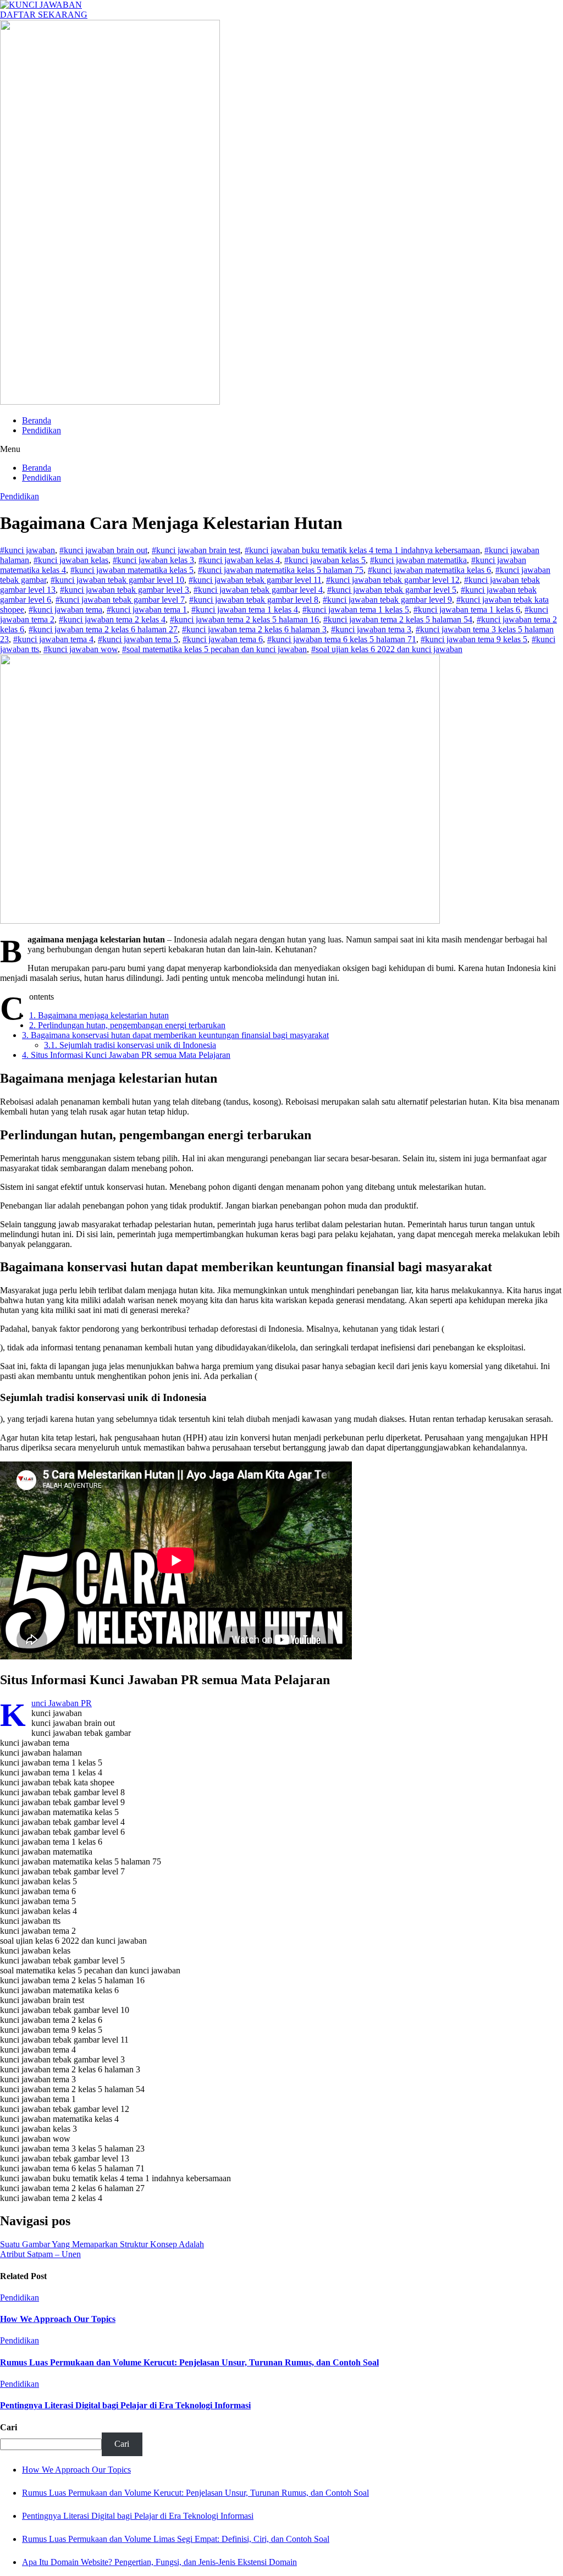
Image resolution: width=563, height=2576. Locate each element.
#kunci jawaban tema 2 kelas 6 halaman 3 (254, 629)
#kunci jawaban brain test (196, 550)
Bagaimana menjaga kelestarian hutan (99, 1015)
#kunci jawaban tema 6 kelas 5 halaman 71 (342, 639)
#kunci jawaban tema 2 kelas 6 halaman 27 (103, 629)
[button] (281, 449)
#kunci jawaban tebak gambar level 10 (117, 580)
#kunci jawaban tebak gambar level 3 (125, 590)
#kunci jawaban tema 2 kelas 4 (112, 619)
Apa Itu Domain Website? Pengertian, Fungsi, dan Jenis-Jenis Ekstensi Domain (159, 2562)
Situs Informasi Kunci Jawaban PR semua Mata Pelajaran (126, 1055)
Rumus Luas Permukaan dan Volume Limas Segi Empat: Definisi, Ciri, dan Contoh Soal (176, 2539)
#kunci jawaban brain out (103, 550)
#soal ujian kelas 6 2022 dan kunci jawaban (387, 649)
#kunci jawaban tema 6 (223, 639)
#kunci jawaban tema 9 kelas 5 (474, 639)
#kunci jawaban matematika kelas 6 (429, 570)
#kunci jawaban (27, 550)
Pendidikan (42, 430)
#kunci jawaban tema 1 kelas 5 (356, 609)
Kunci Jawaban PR (62, 1703)
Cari (9, 2427)
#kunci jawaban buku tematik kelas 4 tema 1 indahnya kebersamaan (362, 550)
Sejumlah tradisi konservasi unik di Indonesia (130, 1045)
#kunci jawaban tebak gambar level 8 (254, 600)
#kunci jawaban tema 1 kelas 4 (245, 609)
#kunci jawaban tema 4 (53, 639)
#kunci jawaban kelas (71, 560)
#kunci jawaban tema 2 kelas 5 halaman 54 (398, 619)
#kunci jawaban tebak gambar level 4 (258, 590)
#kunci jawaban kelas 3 (153, 560)
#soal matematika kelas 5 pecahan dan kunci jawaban (214, 649)
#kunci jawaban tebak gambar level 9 (387, 600)
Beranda (37, 420)
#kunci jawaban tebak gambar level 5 (392, 590)
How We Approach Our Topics (58, 2319)
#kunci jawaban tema (65, 609)
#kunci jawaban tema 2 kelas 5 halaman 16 (244, 619)
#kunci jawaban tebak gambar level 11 (255, 580)
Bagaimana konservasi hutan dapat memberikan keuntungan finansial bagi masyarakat (175, 1035)
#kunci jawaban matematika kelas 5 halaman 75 (281, 570)
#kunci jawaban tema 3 (371, 629)
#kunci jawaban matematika (418, 560)
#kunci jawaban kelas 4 (239, 560)
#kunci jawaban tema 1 (147, 609)
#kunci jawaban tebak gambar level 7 (120, 600)
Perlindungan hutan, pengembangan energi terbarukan (127, 1025)
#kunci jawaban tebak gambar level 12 (393, 580)
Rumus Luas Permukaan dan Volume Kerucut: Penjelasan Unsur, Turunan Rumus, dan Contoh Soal (189, 2362)
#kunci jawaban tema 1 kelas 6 (467, 609)
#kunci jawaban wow (81, 649)
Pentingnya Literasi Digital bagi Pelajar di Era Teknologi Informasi (125, 2405)
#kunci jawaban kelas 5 (325, 560)
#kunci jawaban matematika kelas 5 (132, 570)
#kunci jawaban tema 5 (138, 639)
